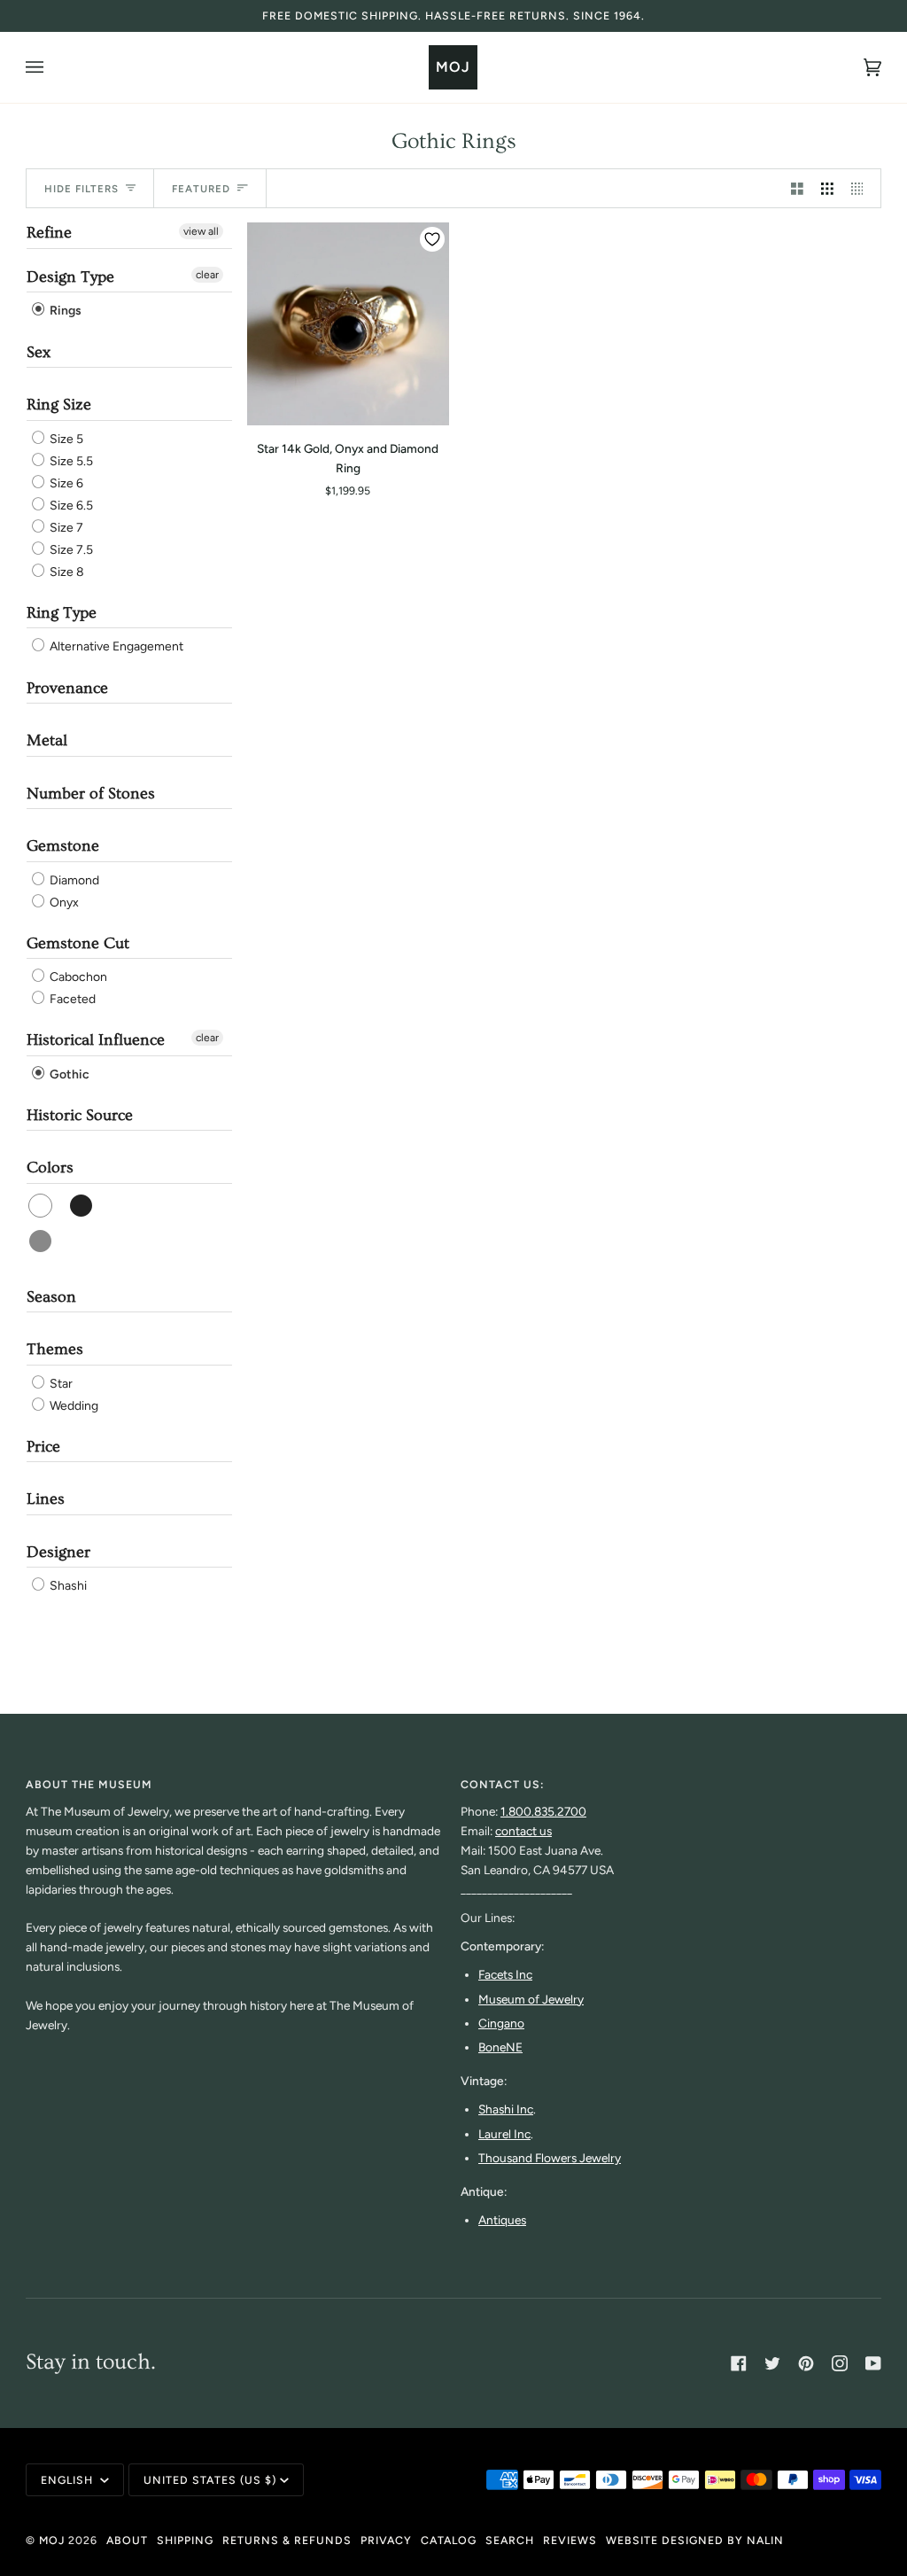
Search (510, 2540)
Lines (46, 1499)
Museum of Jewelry (531, 1999)
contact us (523, 1831)
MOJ (52, 2540)
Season (51, 1297)
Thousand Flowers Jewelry (550, 2158)
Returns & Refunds (287, 2540)
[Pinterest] (806, 2363)
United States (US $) (210, 2480)
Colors (50, 1167)
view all (201, 231)
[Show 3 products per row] (827, 188)
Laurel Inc (504, 2134)
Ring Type (62, 613)
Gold (41, 1241)
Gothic (68, 1074)
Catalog (449, 2540)
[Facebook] (739, 2363)
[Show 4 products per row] (862, 188)
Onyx (63, 903)
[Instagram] (840, 2363)
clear (207, 275)
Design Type (70, 277)
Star (60, 1384)
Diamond (73, 880)
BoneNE (500, 2047)
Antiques (502, 2220)
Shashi (67, 1586)
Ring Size (59, 405)
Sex (39, 352)
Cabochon (77, 977)
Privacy (386, 2540)
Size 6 (65, 483)
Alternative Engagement (115, 647)
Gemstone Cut (78, 943)
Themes (55, 1349)
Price (43, 1447)
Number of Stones (91, 794)
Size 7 (65, 528)
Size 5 (65, 439)
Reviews (570, 2540)
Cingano (501, 2023)
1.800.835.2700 (543, 1811)
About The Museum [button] (89, 1784)
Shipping (185, 2540)
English (69, 2480)
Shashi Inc (506, 2109)
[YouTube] (873, 2363)
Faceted (71, 999)
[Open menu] (52, 67)
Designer (58, 1552)
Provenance (67, 688)
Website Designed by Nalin (695, 2540)
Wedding (73, 1406)
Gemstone (63, 846)
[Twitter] (772, 2363)
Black (82, 1206)
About (127, 2540)
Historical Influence (96, 1040)
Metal (47, 740)
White (41, 1206)
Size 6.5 (70, 506)
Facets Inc (505, 1974)
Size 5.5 (70, 461)
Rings (64, 311)
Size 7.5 (70, 550)
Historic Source (80, 1115)
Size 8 (66, 572)
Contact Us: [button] (502, 1784)
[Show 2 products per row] (797, 188)
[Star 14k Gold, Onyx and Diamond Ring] (348, 323)
